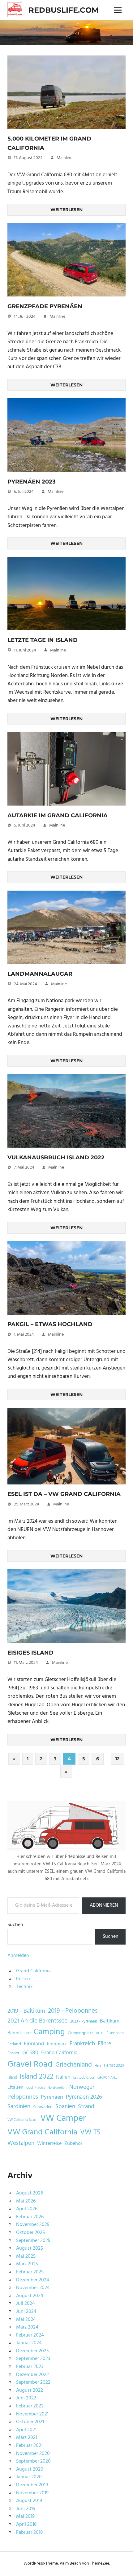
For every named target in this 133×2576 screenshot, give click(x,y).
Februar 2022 (30, 2406)
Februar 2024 (30, 2335)
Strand (86, 2107)
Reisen (23, 1979)
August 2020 (30, 2469)
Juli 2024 (26, 2304)
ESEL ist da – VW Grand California (64, 1494)
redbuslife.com (64, 10)
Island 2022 (36, 2077)
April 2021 (26, 2430)
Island (12, 2078)
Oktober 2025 (30, 2233)
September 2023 (33, 2359)
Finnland (34, 2044)
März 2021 (27, 2438)
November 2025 (33, 2225)
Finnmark (57, 2044)
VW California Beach (22, 2120)
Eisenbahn (115, 2033)
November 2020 (33, 2454)
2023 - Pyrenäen (84, 2022)
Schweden (43, 2107)
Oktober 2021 (30, 2422)
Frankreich (82, 2044)
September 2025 (33, 2241)
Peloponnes (23, 2097)
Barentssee (19, 2033)
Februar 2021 (29, 2446)
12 (117, 1759)
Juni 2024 (26, 2312)
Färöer (13, 2053)
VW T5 (90, 2133)
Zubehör (73, 2144)
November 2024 (33, 2288)
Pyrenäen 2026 (84, 2097)
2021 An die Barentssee (37, 2021)
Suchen (15, 1925)
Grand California (33, 1971)
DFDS (100, 2033)
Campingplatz (80, 2033)
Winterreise (49, 2144)
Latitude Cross (84, 2078)
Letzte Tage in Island (43, 640)
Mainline (64, 158)
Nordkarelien (57, 2088)
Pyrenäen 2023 (32, 482)
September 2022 (33, 2382)
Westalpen (21, 2143)
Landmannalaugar (40, 974)
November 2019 (32, 2493)
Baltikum (110, 2021)
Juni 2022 (26, 2398)
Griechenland (74, 2065)
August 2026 (30, 2193)
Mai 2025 (26, 2256)
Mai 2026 (26, 2201)
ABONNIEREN (104, 1905)
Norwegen (82, 2087)
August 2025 (30, 2248)
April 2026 (27, 2209)
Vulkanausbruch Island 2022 (56, 1157)
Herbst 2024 (114, 2066)
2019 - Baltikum (26, 2011)
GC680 (30, 2053)
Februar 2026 (30, 2217)
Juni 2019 (26, 2509)
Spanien (65, 2107)
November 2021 (32, 2414)
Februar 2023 (30, 2367)
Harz (98, 2066)
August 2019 (29, 2501)
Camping (49, 2032)
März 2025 (27, 2264)
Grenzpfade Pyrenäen (45, 306)
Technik (24, 1987)
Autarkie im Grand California (58, 815)
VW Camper (63, 2119)
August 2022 (30, 2390)
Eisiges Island (30, 1653)
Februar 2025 (30, 2272)
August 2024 (30, 2296)
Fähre (105, 2044)
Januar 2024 (29, 2343)
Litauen (15, 2088)
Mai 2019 (25, 2517)
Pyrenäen (52, 2097)
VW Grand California (42, 2132)
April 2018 (26, 2525)
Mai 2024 (26, 2320)
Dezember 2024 (33, 2280)
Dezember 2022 (32, 2375)
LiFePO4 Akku (107, 2078)
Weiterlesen (66, 210)
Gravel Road (30, 2064)
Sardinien (19, 2107)
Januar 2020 (29, 2477)
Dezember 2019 (32, 2485)
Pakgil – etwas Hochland (50, 1324)
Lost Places (36, 2088)
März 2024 (27, 2327)
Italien (63, 2077)
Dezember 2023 (32, 2351)
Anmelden (18, 1956)
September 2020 (33, 2461)
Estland (14, 2044)
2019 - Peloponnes (73, 2011)
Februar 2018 (30, 2533)
